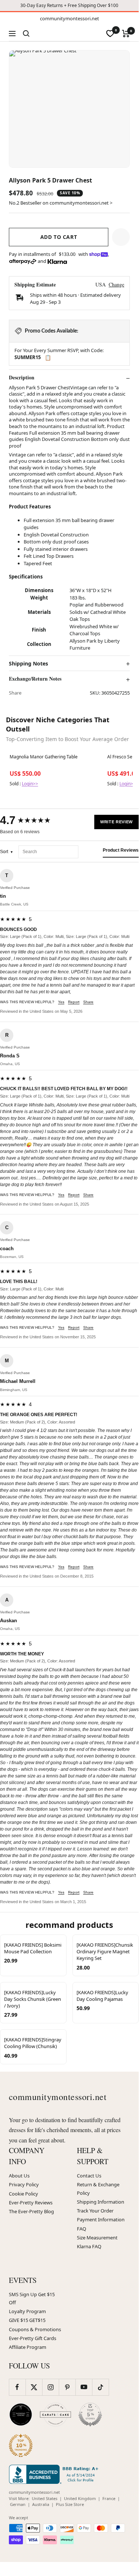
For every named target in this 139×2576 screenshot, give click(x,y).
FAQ (82, 2229)
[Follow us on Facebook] (17, 2387)
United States (45, 2498)
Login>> (30, 784)
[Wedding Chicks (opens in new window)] (21, 2415)
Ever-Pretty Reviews (31, 2203)
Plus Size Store (70, 2504)
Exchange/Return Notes (35, 679)
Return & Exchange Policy (98, 2189)
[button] (121, 237)
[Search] (26, 34)
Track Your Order (95, 2211)
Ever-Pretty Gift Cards (33, 2338)
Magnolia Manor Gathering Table (44, 757)
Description (22, 378)
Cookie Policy (23, 2194)
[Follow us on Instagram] (50, 2387)
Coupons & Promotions (35, 2329)
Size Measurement (97, 2238)
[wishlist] (110, 34)
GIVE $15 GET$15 (27, 2320)
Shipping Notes (28, 664)
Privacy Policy (24, 2184)
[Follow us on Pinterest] (67, 2387)
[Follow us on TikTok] (100, 2387)
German (18, 2504)
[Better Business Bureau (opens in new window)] (55, 2474)
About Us (19, 2176)
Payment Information (101, 2219)
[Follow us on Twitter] (34, 2387)
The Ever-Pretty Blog (31, 2211)
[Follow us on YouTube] (84, 2387)
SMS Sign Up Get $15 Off (32, 2298)
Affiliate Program (28, 2347)
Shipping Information (101, 2202)
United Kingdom (80, 2498)
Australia (41, 2504)
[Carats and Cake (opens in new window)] (55, 2415)
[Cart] (126, 34)
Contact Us (89, 2176)
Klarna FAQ (89, 2246)
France (109, 2498)
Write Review (116, 822)
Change (116, 284)
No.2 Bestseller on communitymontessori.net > (61, 203)
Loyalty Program (27, 2311)
